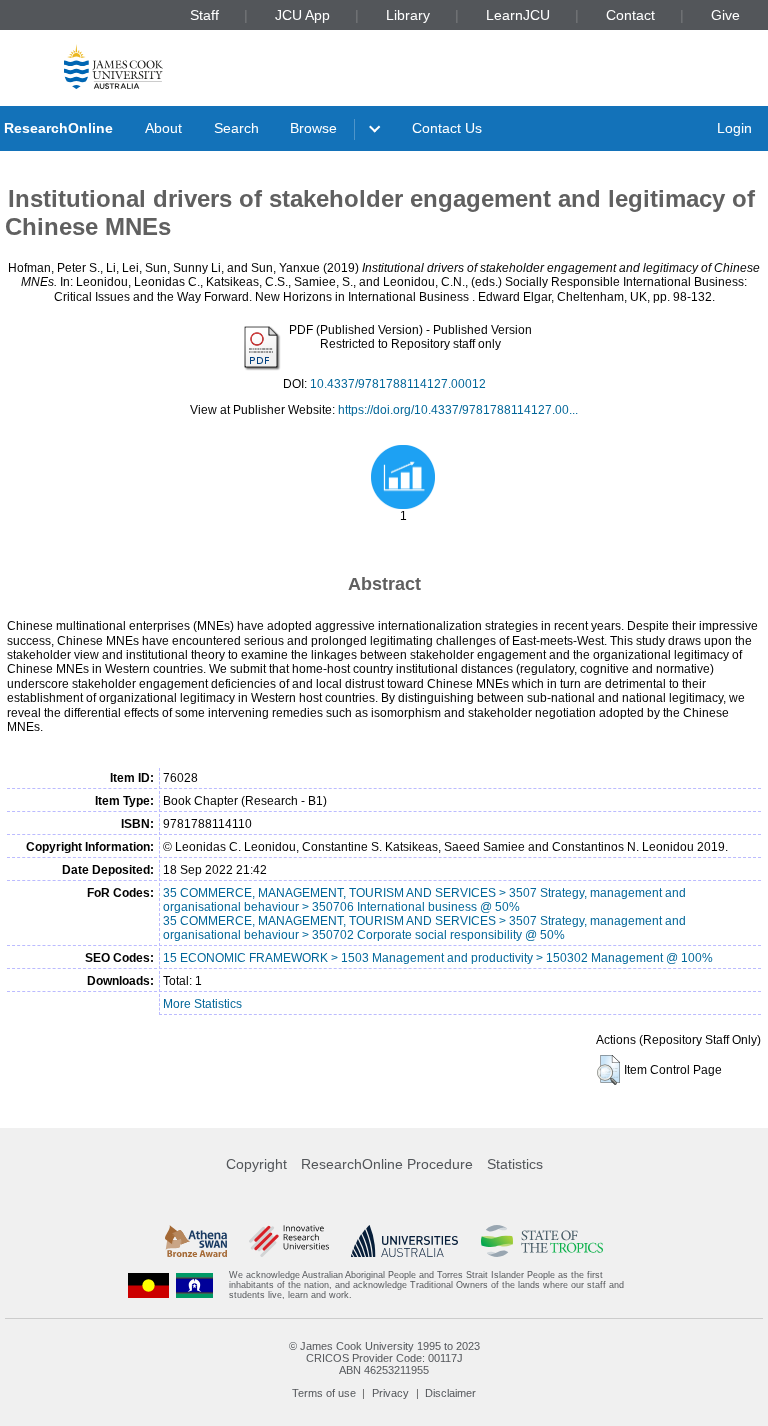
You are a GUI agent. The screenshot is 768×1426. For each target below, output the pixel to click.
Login (734, 128)
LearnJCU (518, 15)
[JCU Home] (113, 66)
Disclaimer (450, 1393)
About (163, 128)
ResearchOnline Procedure (387, 1164)
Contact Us (447, 128)
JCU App (302, 15)
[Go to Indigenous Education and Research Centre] (149, 1285)
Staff (204, 15)
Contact (630, 15)
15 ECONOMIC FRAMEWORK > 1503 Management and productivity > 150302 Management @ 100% (438, 958)
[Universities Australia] (404, 1241)
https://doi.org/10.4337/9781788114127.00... (458, 410)
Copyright (256, 1164)
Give (725, 15)
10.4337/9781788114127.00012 (398, 384)
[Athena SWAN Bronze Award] (196, 1241)
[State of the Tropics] (542, 1241)
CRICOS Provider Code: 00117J (384, 1358)
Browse (313, 128)
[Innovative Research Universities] (288, 1241)
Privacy (390, 1393)
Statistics (515, 1164)
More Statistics (202, 1004)
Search (236, 128)
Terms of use (324, 1393)
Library (408, 15)
